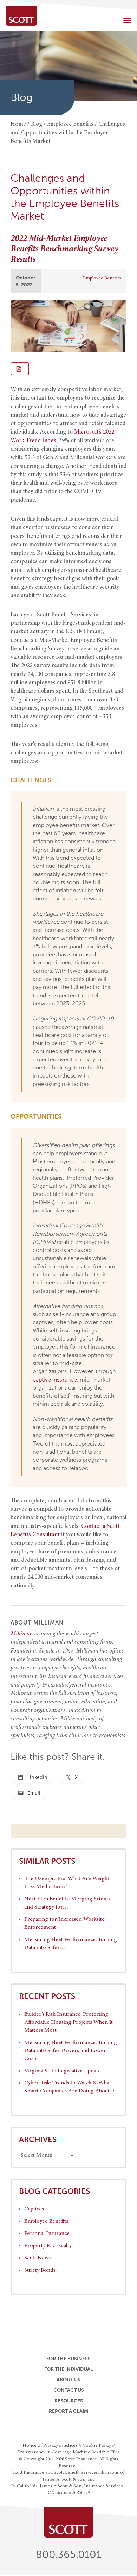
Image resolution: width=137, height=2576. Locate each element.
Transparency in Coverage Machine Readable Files (68, 2452)
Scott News (37, 2258)
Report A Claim (68, 2411)
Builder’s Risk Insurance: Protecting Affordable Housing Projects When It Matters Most (68, 2022)
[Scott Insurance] (21, 16)
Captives (34, 2209)
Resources (69, 2401)
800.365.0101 (68, 2555)
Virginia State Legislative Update (63, 2071)
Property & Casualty (48, 2246)
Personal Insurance (47, 2234)
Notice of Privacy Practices (50, 2446)
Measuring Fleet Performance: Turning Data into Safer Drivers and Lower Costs (71, 2051)
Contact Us (69, 2390)
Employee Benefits (102, 278)
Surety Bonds (40, 2270)
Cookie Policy (97, 2446)
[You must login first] (20, 369)
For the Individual (69, 2369)
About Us (68, 2380)
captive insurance (55, 1380)
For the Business (68, 2359)
